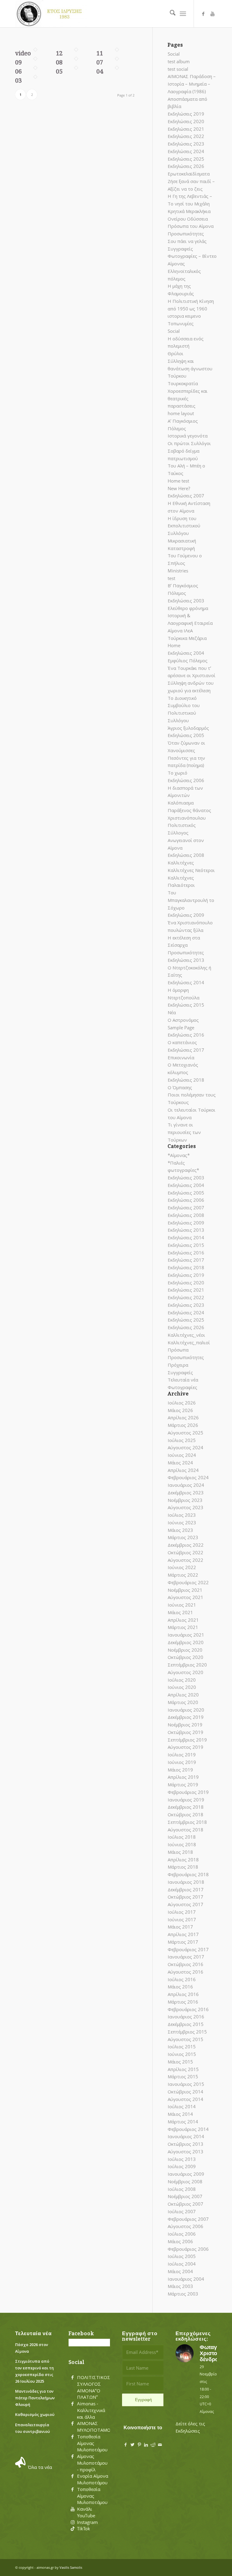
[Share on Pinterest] (139, 2445)
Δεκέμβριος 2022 (186, 1545)
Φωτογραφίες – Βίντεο (192, 256)
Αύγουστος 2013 (185, 2152)
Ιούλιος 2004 (182, 2264)
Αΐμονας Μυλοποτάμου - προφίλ (92, 2463)
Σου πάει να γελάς (187, 241)
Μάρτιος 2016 (183, 2002)
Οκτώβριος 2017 (185, 1897)
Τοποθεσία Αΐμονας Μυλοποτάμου (92, 2443)
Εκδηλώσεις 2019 (186, 114)
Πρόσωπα (178, 1350)
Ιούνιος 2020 (182, 1687)
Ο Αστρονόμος (183, 1020)
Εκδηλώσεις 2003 (186, 601)
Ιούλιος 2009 (182, 2166)
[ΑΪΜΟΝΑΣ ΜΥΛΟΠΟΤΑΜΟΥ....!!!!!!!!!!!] (72, 2424)
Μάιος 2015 (180, 2062)
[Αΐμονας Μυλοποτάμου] (51, 14)
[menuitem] (170, 14)
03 (18, 80)
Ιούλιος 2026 (182, 1403)
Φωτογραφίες (182, 1387)
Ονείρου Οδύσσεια (188, 219)
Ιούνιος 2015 (182, 2054)
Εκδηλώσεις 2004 (186, 653)
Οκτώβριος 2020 (185, 1657)
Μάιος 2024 (180, 1463)
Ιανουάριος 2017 (186, 1957)
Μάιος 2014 (180, 2114)
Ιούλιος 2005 (182, 2256)
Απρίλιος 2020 (183, 1695)
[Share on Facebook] (126, 2445)
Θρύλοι (176, 353)
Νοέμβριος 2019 (185, 1725)
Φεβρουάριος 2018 (188, 1874)
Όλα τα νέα (40, 2467)
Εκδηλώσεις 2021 (186, 129)
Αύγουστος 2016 (185, 1972)
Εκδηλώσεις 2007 (186, 496)
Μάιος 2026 (180, 1410)
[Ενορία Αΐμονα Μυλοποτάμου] (72, 2476)
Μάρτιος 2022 (183, 1575)
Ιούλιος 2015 (182, 2047)
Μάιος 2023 (180, 1530)
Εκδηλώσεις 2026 (186, 166)
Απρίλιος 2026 (183, 1417)
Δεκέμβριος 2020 (186, 1642)
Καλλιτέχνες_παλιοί (189, 1342)
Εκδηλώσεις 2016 (186, 1035)
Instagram (87, 2522)
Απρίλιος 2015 (183, 2069)
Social (174, 54)
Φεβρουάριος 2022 (188, 1582)
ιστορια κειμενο (184, 316)
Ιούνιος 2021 (182, 1605)
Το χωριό (177, 773)
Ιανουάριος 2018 (186, 1882)
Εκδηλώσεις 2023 (186, 144)
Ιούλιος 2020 (182, 1680)
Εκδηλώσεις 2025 (186, 159)
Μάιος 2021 (180, 1612)
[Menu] (183, 14)
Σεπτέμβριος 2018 (187, 1822)
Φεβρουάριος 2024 (188, 1477)
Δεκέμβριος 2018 (186, 1807)
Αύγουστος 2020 (185, 1672)
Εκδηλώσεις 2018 (186, 1080)
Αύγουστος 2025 (185, 1433)
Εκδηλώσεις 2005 (186, 735)
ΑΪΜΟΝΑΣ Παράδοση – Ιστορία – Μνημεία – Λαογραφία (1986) (192, 84)
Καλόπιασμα (181, 803)
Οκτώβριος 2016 (185, 1964)
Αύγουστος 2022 (185, 1560)
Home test (178, 481)
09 (18, 62)
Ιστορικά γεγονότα (188, 436)
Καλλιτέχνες (181, 863)
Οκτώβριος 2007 (185, 2204)
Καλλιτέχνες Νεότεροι (191, 870)
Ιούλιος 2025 (182, 1440)
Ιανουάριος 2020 (186, 1710)
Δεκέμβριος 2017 (186, 1889)
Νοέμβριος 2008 (185, 2181)
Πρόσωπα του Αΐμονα (191, 226)
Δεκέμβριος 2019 (186, 1717)
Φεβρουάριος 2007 (188, 2219)
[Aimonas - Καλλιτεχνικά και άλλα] (72, 2404)
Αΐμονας (176, 264)
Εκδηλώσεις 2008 (186, 855)
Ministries (178, 571)
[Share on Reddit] (153, 2445)
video (23, 53)
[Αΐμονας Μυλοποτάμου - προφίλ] (72, 2456)
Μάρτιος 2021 (183, 1627)
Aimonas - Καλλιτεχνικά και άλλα (91, 2410)
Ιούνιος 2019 (182, 1762)
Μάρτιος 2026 (183, 1425)
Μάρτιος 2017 (183, 1942)
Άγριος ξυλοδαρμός (188, 728)
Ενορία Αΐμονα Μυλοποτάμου (93, 2479)
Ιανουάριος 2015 (186, 2084)
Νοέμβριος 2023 (185, 1500)
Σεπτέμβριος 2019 (187, 1740)
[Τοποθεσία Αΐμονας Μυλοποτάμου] (72, 2437)
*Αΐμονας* (179, 1155)
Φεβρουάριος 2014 (188, 2129)
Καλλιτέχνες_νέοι (186, 1335)
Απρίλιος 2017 (183, 1934)
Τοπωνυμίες (181, 323)
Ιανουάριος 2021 (186, 1635)
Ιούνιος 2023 (182, 1522)
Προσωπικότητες (186, 234)
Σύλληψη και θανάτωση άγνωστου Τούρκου (190, 369)
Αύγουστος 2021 (185, 1597)
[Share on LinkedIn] (146, 2445)
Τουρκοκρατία (183, 383)
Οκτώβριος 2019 (185, 1732)
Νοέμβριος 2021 (185, 1590)
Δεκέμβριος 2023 (186, 1493)
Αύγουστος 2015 (185, 2039)
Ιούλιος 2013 (182, 2159)
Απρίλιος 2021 (183, 1620)
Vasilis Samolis (71, 2567)
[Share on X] (132, 2445)
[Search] (170, 14)
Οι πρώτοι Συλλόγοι (189, 443)
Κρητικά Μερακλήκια (189, 211)
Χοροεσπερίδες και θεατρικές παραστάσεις (188, 398)
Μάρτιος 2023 (183, 1537)
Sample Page (181, 1027)
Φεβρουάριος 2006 (188, 2249)
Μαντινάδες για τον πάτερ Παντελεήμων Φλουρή (35, 2398)
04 (100, 71)
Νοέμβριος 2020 (185, 1650)
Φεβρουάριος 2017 (188, 1949)
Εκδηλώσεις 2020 (186, 121)
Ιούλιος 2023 (182, 1515)
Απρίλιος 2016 (183, 1994)
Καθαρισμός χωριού (35, 2414)
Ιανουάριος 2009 (186, 2174)
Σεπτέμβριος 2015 (187, 2032)
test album (179, 61)
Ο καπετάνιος (182, 1042)
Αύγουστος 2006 (185, 2226)
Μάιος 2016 (180, 1987)
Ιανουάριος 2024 (186, 1485)
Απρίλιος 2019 (183, 1777)
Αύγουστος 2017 (185, 1904)
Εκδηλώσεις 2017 (186, 1050)
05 (59, 71)
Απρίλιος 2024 (183, 1470)
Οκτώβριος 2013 (185, 2144)
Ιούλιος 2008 (182, 2189)
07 (100, 62)
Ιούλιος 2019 (182, 1755)
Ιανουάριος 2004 (186, 2279)
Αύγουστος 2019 (185, 1747)
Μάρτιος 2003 (183, 2294)
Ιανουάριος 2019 (186, 1800)
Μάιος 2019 (180, 1770)
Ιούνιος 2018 (182, 1844)
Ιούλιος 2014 (182, 2106)
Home (174, 645)
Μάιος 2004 (180, 2271)
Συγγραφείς (180, 249)
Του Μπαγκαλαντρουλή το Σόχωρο (191, 900)
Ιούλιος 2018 (182, 1837)
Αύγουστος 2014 (185, 2099)
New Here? (179, 488)
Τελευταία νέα (183, 1380)
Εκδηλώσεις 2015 (186, 1005)
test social (178, 69)
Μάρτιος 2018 (183, 1867)
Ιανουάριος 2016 (186, 2017)
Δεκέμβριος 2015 (186, 2024)
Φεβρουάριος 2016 (188, 2009)
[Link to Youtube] (212, 14)
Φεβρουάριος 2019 (188, 1792)
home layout (181, 413)
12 (59, 53)
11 (100, 53)
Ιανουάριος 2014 (186, 2136)
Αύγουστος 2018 (185, 1830)
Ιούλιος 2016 (182, 1979)
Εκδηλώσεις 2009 (186, 915)
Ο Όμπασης (180, 1087)
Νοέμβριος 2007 (185, 2196)
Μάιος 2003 (180, 2286)
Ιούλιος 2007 (182, 2211)
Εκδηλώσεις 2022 (186, 136)
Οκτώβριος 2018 (185, 1814)
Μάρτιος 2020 (183, 1702)
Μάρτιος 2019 (183, 1785)
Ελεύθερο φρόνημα (188, 608)
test (171, 578)
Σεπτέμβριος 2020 (187, 1665)
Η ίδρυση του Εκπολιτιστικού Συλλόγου (184, 526)
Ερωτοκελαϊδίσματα (189, 174)
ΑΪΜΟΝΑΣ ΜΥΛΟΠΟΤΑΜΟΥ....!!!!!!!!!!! (104, 2427)
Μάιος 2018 (180, 1852)
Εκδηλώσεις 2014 (186, 982)
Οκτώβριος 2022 (185, 1552)
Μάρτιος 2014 (183, 2122)
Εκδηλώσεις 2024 (186, 151)
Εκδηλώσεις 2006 (186, 780)
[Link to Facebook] (203, 14)
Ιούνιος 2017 (182, 1919)
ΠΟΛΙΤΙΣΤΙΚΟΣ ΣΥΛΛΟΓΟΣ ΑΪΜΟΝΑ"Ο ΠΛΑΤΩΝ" (94, 2387)
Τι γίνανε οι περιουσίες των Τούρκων (184, 1132)
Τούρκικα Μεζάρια (187, 638)
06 (18, 71)
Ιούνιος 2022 (182, 1567)
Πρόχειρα (178, 1365)
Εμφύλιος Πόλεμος (188, 660)
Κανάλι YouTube (86, 2512)
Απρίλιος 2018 (183, 1860)
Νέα (172, 1012)
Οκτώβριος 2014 (185, 2092)
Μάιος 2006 (180, 2241)
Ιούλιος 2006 (182, 2234)
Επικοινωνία (181, 1057)
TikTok (84, 2528)
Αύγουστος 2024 (185, 1447)
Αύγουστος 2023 (185, 1507)
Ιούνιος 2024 (182, 1455)
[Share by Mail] (160, 2445)
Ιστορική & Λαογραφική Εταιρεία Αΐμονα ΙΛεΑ (190, 623)
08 (59, 62)
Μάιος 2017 (180, 1927)
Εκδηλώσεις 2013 (186, 960)
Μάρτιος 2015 (183, 2076)
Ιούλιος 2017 (182, 1912)
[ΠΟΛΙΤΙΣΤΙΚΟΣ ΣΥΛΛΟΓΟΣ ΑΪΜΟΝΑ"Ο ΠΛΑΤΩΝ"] (72, 2378)
